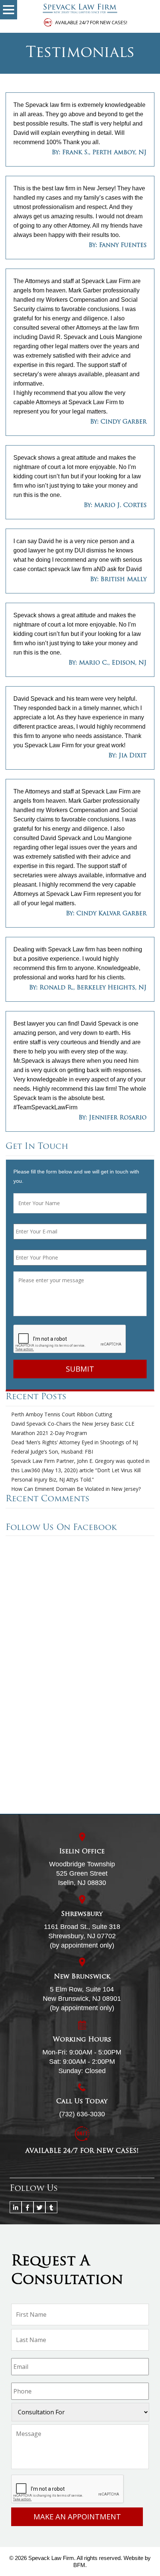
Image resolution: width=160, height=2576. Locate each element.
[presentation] (70, 1339)
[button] (9, 10)
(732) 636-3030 (82, 2114)
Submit (80, 1369)
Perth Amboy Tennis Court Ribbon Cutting (62, 1414)
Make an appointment (77, 2517)
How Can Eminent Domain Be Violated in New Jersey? (76, 1489)
